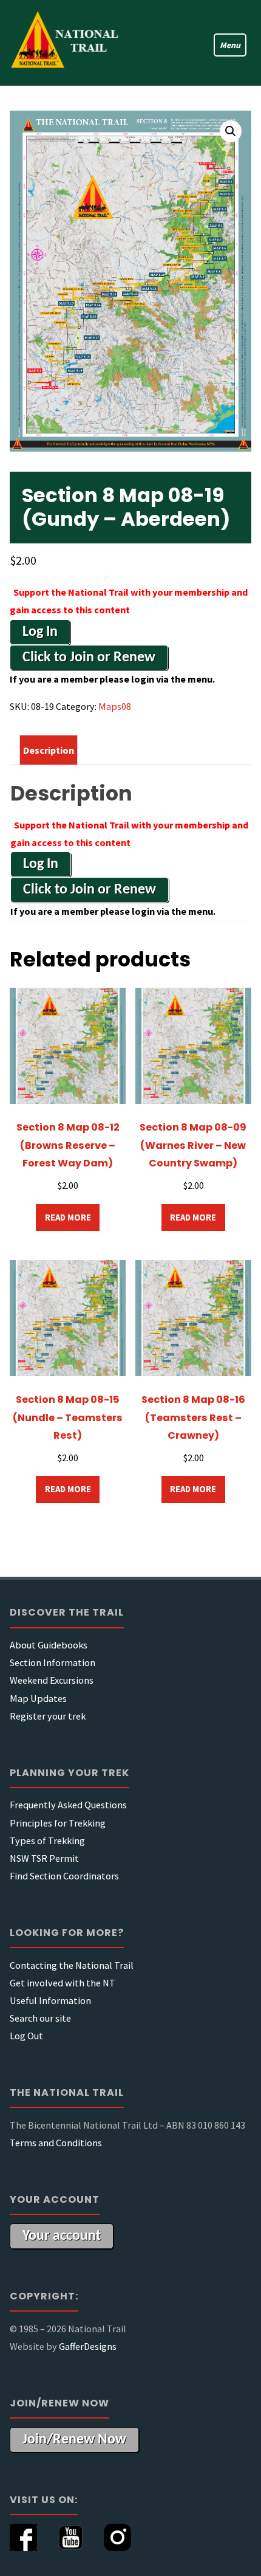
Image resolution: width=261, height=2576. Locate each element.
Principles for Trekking (58, 1823)
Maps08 (115, 706)
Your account (62, 2236)
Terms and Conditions (56, 2143)
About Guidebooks (49, 1645)
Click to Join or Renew (89, 658)
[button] (231, 131)
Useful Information (50, 2000)
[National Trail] (70, 43)
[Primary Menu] (224, 43)
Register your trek (48, 1716)
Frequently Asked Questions (68, 1805)
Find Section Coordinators (64, 1876)
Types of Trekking (47, 1841)
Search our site (40, 2018)
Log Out (26, 2036)
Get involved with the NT (63, 1983)
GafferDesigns (88, 2346)
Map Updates (38, 1698)
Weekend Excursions (52, 1680)
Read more (68, 1217)
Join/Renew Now (74, 2440)
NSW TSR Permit (44, 1858)
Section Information (53, 1662)
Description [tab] (49, 750)
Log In (40, 632)
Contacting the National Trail (72, 1965)
